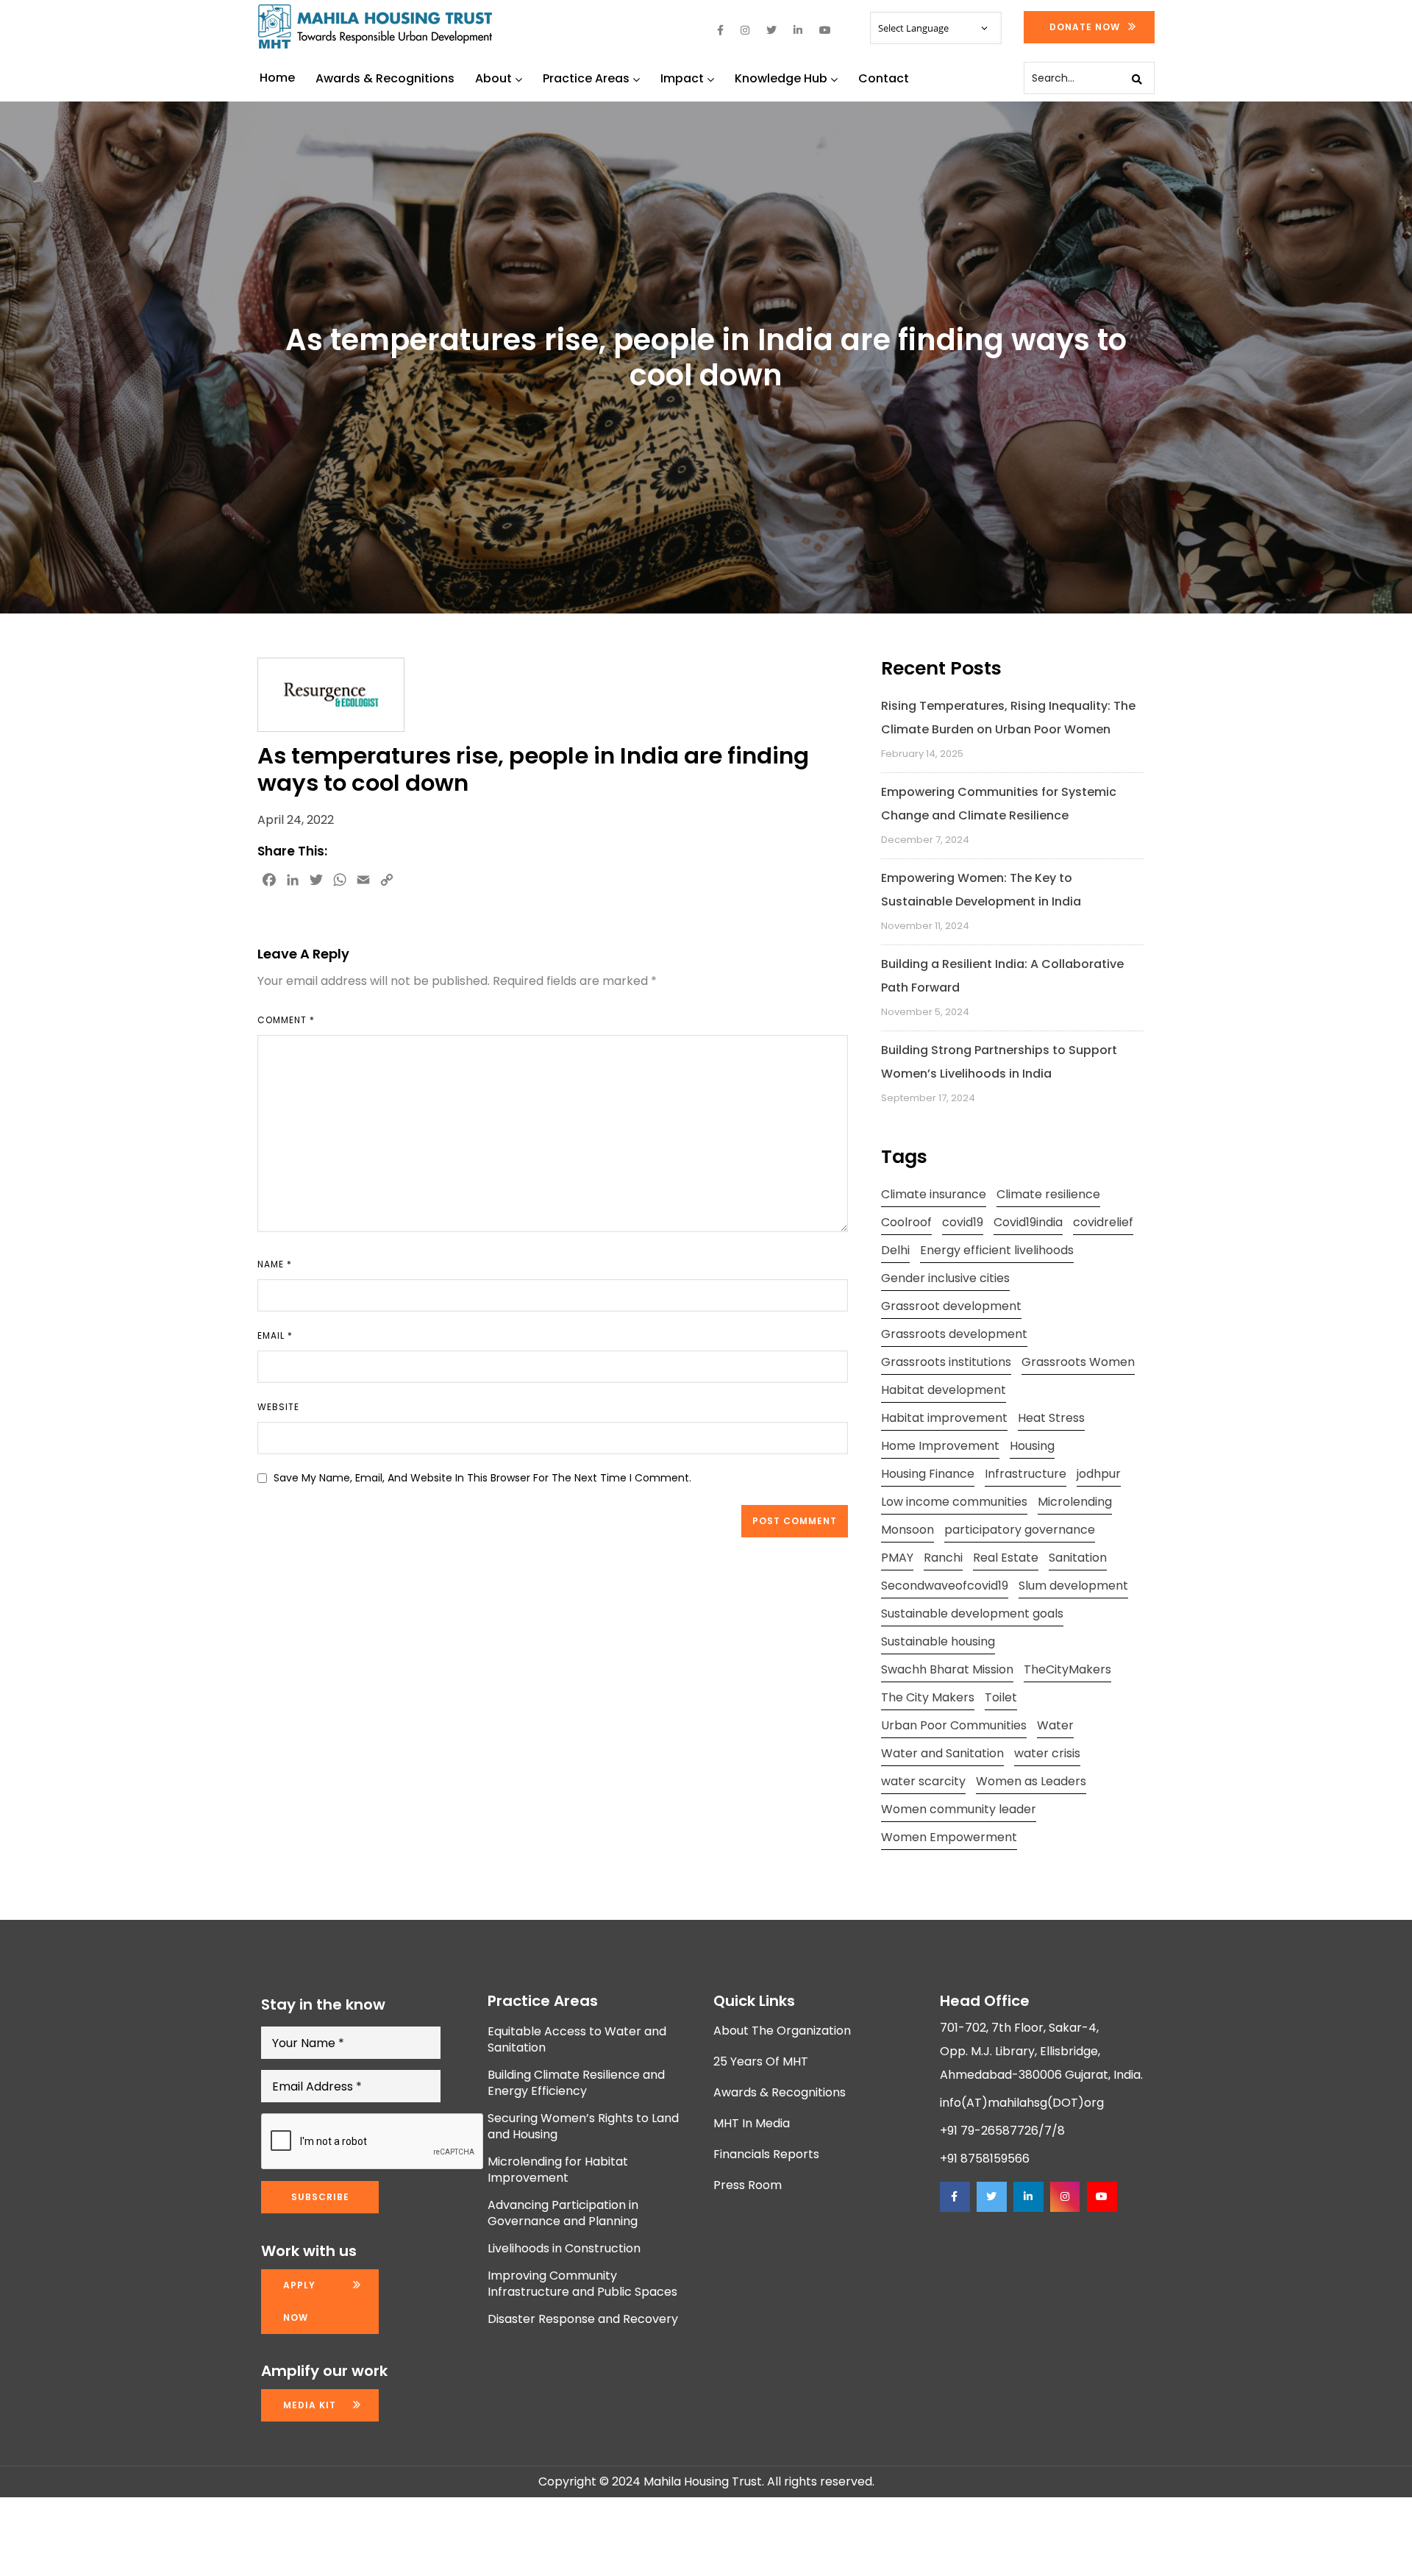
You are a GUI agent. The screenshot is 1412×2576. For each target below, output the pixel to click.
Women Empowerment (949, 1837)
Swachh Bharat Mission (947, 1669)
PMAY (897, 1558)
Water (1055, 1725)
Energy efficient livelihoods (997, 1250)
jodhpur (1099, 1474)
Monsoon (908, 1530)
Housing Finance (928, 1474)
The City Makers (928, 1697)
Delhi (895, 1250)
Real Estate (1006, 1558)
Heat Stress (1051, 1418)
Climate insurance (934, 1194)
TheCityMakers (1067, 1669)
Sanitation (1078, 1558)
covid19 (963, 1222)
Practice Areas (586, 78)
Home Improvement (940, 1446)
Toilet (1001, 1697)
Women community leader (959, 1809)
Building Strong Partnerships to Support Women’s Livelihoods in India (999, 1062)
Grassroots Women (1078, 1362)
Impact (682, 78)
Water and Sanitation (942, 1753)
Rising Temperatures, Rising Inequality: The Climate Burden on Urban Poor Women (1008, 718)
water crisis (1047, 1753)
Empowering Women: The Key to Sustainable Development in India (981, 890)
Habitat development (944, 1390)
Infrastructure (1026, 1474)
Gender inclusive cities (945, 1278)
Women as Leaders (1031, 1781)
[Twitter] (991, 2197)
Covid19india (1028, 1222)
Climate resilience (1048, 1194)
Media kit (310, 2405)
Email (275, 1335)
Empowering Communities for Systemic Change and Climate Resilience (999, 804)
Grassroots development (954, 1334)
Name (275, 1264)
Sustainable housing (938, 1641)
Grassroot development (951, 1306)
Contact (884, 78)
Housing (1032, 1446)
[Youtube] (1102, 2197)
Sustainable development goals (972, 1613)
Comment (286, 1020)
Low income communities (954, 1502)
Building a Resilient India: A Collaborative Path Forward (1002, 976)
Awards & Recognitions (385, 78)
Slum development (1073, 1586)
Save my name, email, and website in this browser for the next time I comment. (482, 1478)
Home (277, 78)
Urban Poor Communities (954, 1725)
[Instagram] (1065, 2197)
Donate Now (1085, 27)
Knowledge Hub (781, 78)
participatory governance (1020, 1530)
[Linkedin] (1028, 2197)
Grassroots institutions (946, 1362)
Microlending (1075, 1502)
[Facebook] (955, 2197)
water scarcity (923, 1781)
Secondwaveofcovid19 (945, 1586)
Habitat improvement (944, 1418)
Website (278, 1407)
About (493, 78)
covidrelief (1103, 1222)
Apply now (299, 2301)
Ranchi (943, 1558)
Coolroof (906, 1222)
